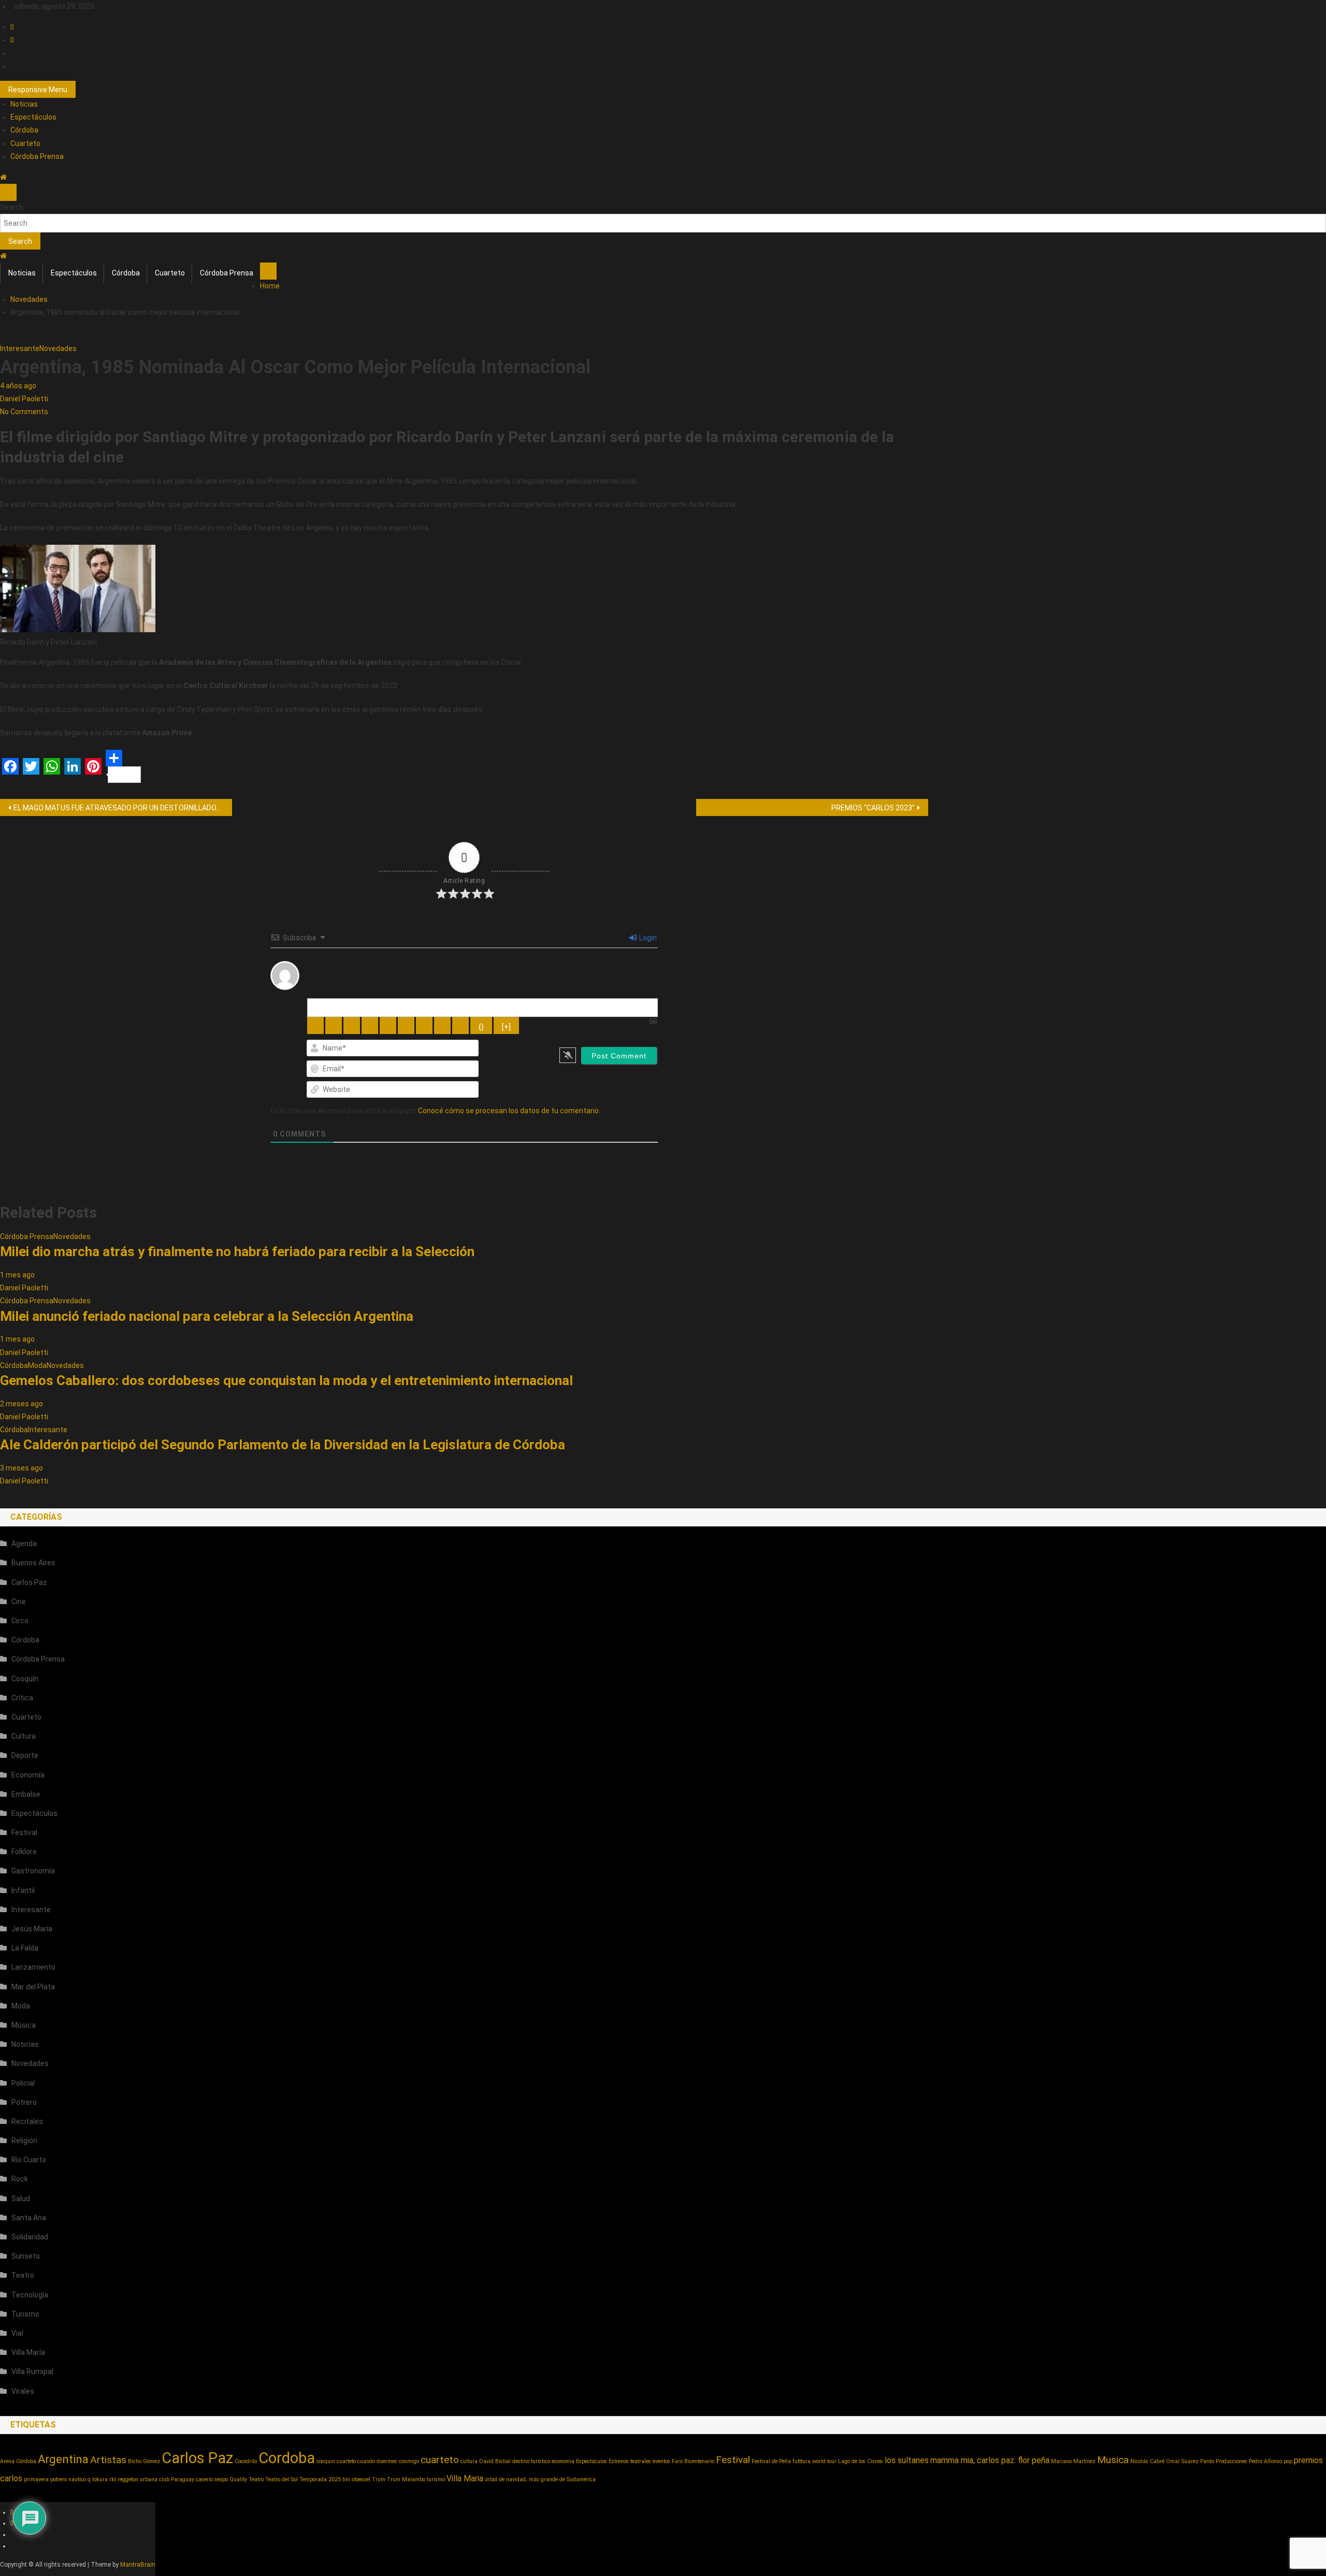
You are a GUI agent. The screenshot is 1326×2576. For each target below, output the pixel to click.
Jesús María (32, 1929)
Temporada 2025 (320, 2479)
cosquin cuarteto (336, 2461)
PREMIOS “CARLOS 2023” (873, 808)
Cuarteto (25, 143)
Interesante (20, 348)
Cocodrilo (246, 2461)
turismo (436, 2479)
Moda (37, 1365)
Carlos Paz (29, 1582)
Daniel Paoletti (24, 399)
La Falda (25, 1948)
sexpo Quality (231, 2479)
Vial (17, 2333)
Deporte (25, 1755)
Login (647, 938)
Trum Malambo (406, 2479)
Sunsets (26, 2256)
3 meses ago (21, 1468)
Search (12, 207)
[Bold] (315, 1025)
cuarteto (440, 2460)
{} (481, 1027)
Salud (21, 2199)
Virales (23, 2391)
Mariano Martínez (1073, 2461)
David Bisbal (495, 2461)
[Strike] (370, 1025)
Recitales (27, 2121)
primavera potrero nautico (55, 2479)
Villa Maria (465, 2478)
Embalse (26, 1794)
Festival (24, 1832)
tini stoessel (356, 2479)
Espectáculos (33, 117)
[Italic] (334, 1025)
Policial (23, 2083)
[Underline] (352, 1025)
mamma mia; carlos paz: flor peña (990, 2460)
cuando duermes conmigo (388, 2461)
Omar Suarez (1182, 2461)
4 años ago (18, 386)
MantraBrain (138, 2565)
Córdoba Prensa (37, 156)
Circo (20, 1621)
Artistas (108, 2460)
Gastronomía (33, 1871)
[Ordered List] (388, 1025)
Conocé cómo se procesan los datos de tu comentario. (509, 1111)
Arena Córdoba (18, 2461)
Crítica (22, 1698)
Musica (1113, 2460)
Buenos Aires (33, 1563)
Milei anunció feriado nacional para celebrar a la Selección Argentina (207, 1316)
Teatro (23, 2275)
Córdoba (24, 130)
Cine (19, 1602)
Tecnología (30, 2295)
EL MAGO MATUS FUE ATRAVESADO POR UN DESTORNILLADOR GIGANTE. (123, 808)
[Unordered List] (406, 1025)
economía (563, 2461)
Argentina (63, 2459)
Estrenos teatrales (630, 2461)
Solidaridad (30, 2237)
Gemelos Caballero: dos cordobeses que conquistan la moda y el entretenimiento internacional (286, 1380)
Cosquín (25, 1679)
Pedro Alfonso (1265, 2461)
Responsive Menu (38, 90)
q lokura (98, 2479)
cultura (469, 2461)
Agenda (24, 1544)
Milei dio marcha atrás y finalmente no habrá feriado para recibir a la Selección (237, 1251)
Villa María (28, 2352)
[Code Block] (442, 1025)
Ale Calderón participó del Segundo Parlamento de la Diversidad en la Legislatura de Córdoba (283, 1445)
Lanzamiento (33, 1967)
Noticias (24, 104)
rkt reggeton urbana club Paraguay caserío (161, 2479)
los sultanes (907, 2460)
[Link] (460, 1025)
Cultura (24, 1736)
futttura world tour (815, 2461)
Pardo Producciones (1224, 2461)
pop (1288, 2461)
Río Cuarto (29, 2160)
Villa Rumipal (32, 2371)
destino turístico (531, 2461)
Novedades (58, 348)
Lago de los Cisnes (861, 2461)
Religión (24, 2141)
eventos (661, 2461)
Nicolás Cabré (1147, 2461)
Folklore (24, 1852)
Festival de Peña (771, 2461)
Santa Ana (29, 2218)
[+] (506, 1027)
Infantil (23, 1890)
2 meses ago (21, 1404)
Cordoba (287, 2458)
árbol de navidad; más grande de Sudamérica (540, 2479)
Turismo (25, 2314)
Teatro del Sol (282, 2479)
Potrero (24, 2102)
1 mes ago (17, 1275)
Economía (28, 1775)
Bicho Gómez (144, 2461)
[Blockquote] (424, 1025)
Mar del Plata (33, 1987)
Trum (379, 2479)
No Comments (24, 412)
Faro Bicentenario (693, 2461)
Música (24, 2025)
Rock (20, 2179)
